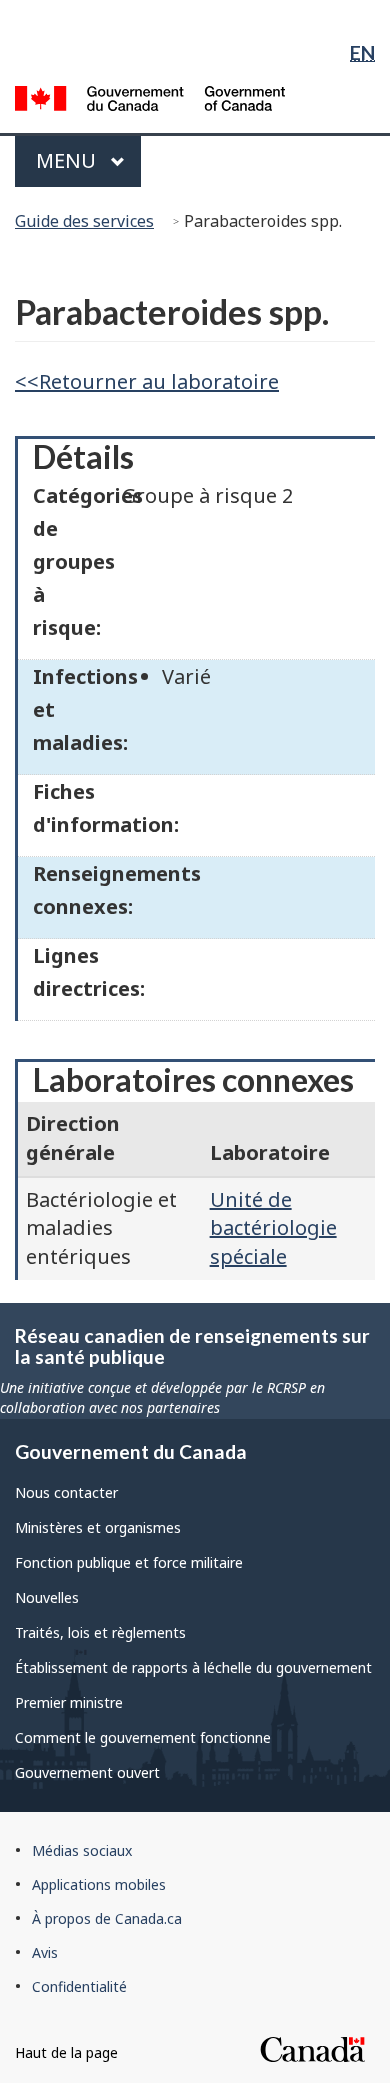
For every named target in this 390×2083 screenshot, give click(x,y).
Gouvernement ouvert (87, 1772)
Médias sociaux (82, 1850)
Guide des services (84, 221)
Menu (86, 160)
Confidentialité (79, 1986)
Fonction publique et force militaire (129, 1562)
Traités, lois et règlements (100, 1632)
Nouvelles (47, 1597)
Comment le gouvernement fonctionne (143, 1737)
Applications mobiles (99, 1884)
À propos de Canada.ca (107, 1918)
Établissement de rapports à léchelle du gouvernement (193, 1667)
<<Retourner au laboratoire (147, 381)
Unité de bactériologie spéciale (273, 1228)
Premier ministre (69, 1702)
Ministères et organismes (98, 1527)
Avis (45, 1952)
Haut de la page (66, 2052)
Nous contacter (66, 1492)
